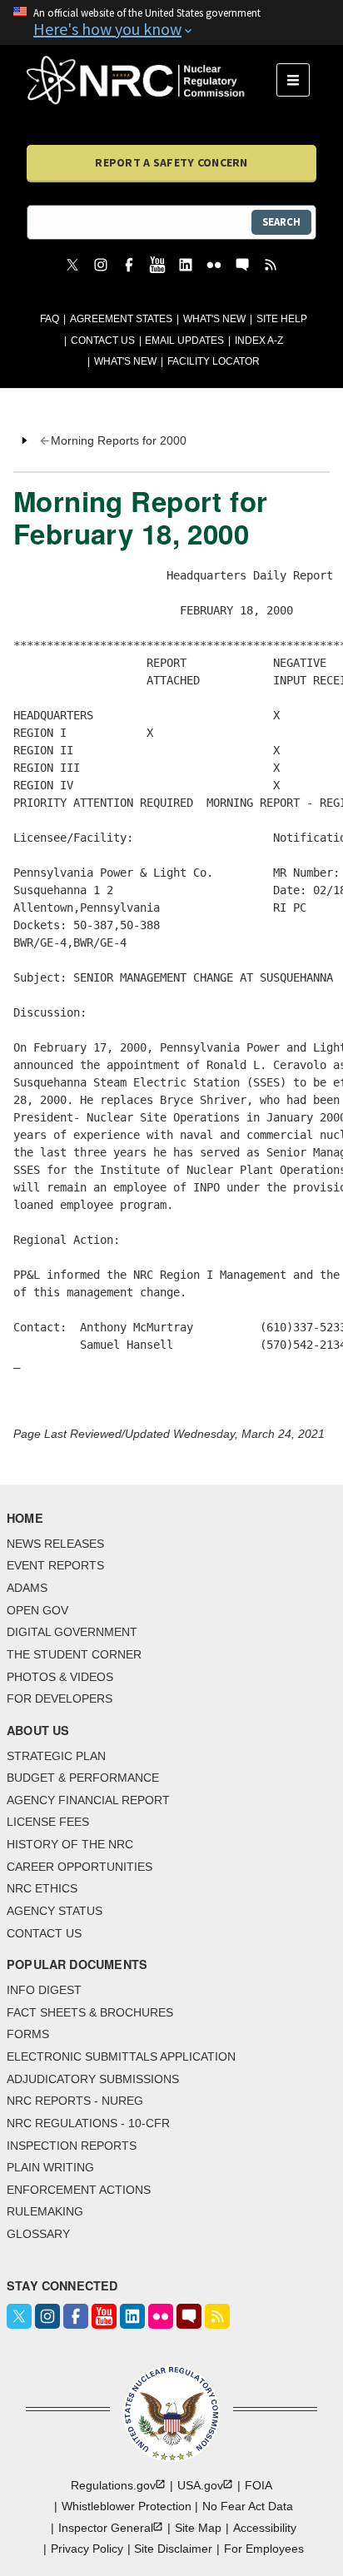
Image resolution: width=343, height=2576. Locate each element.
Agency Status (55, 1911)
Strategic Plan (56, 1756)
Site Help (282, 319)
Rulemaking (45, 2211)
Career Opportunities (80, 1867)
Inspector (106, 2528)
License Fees (48, 1822)
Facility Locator (214, 361)
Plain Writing (50, 2167)
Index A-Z (259, 341)
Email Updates (184, 341)
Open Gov (37, 1610)
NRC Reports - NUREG (75, 2101)
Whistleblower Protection (127, 2506)
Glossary (38, 2234)
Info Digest (44, 1990)
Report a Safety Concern (171, 162)
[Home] (152, 80)
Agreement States (121, 319)
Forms (28, 2034)
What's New (214, 319)
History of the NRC (70, 1844)
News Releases (55, 1544)
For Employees (264, 2549)
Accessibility (265, 2528)
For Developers (60, 1698)
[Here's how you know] (171, 22)
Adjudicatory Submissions (93, 2079)
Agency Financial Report (88, 1800)
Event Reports (55, 1565)
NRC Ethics (42, 1888)
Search (281, 222)
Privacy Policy (87, 2549)
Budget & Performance (83, 1778)
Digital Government (72, 1632)
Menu (298, 80)
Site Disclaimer (173, 2549)
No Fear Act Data (248, 2506)
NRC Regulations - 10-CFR (88, 2123)
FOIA (258, 2485)
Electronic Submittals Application (121, 2056)
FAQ (50, 319)
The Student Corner (74, 1654)
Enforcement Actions (79, 2190)
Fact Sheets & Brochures (90, 2012)
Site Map (198, 2528)
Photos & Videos (60, 1677)
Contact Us (103, 341)
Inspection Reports (72, 2146)
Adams (27, 1588)
